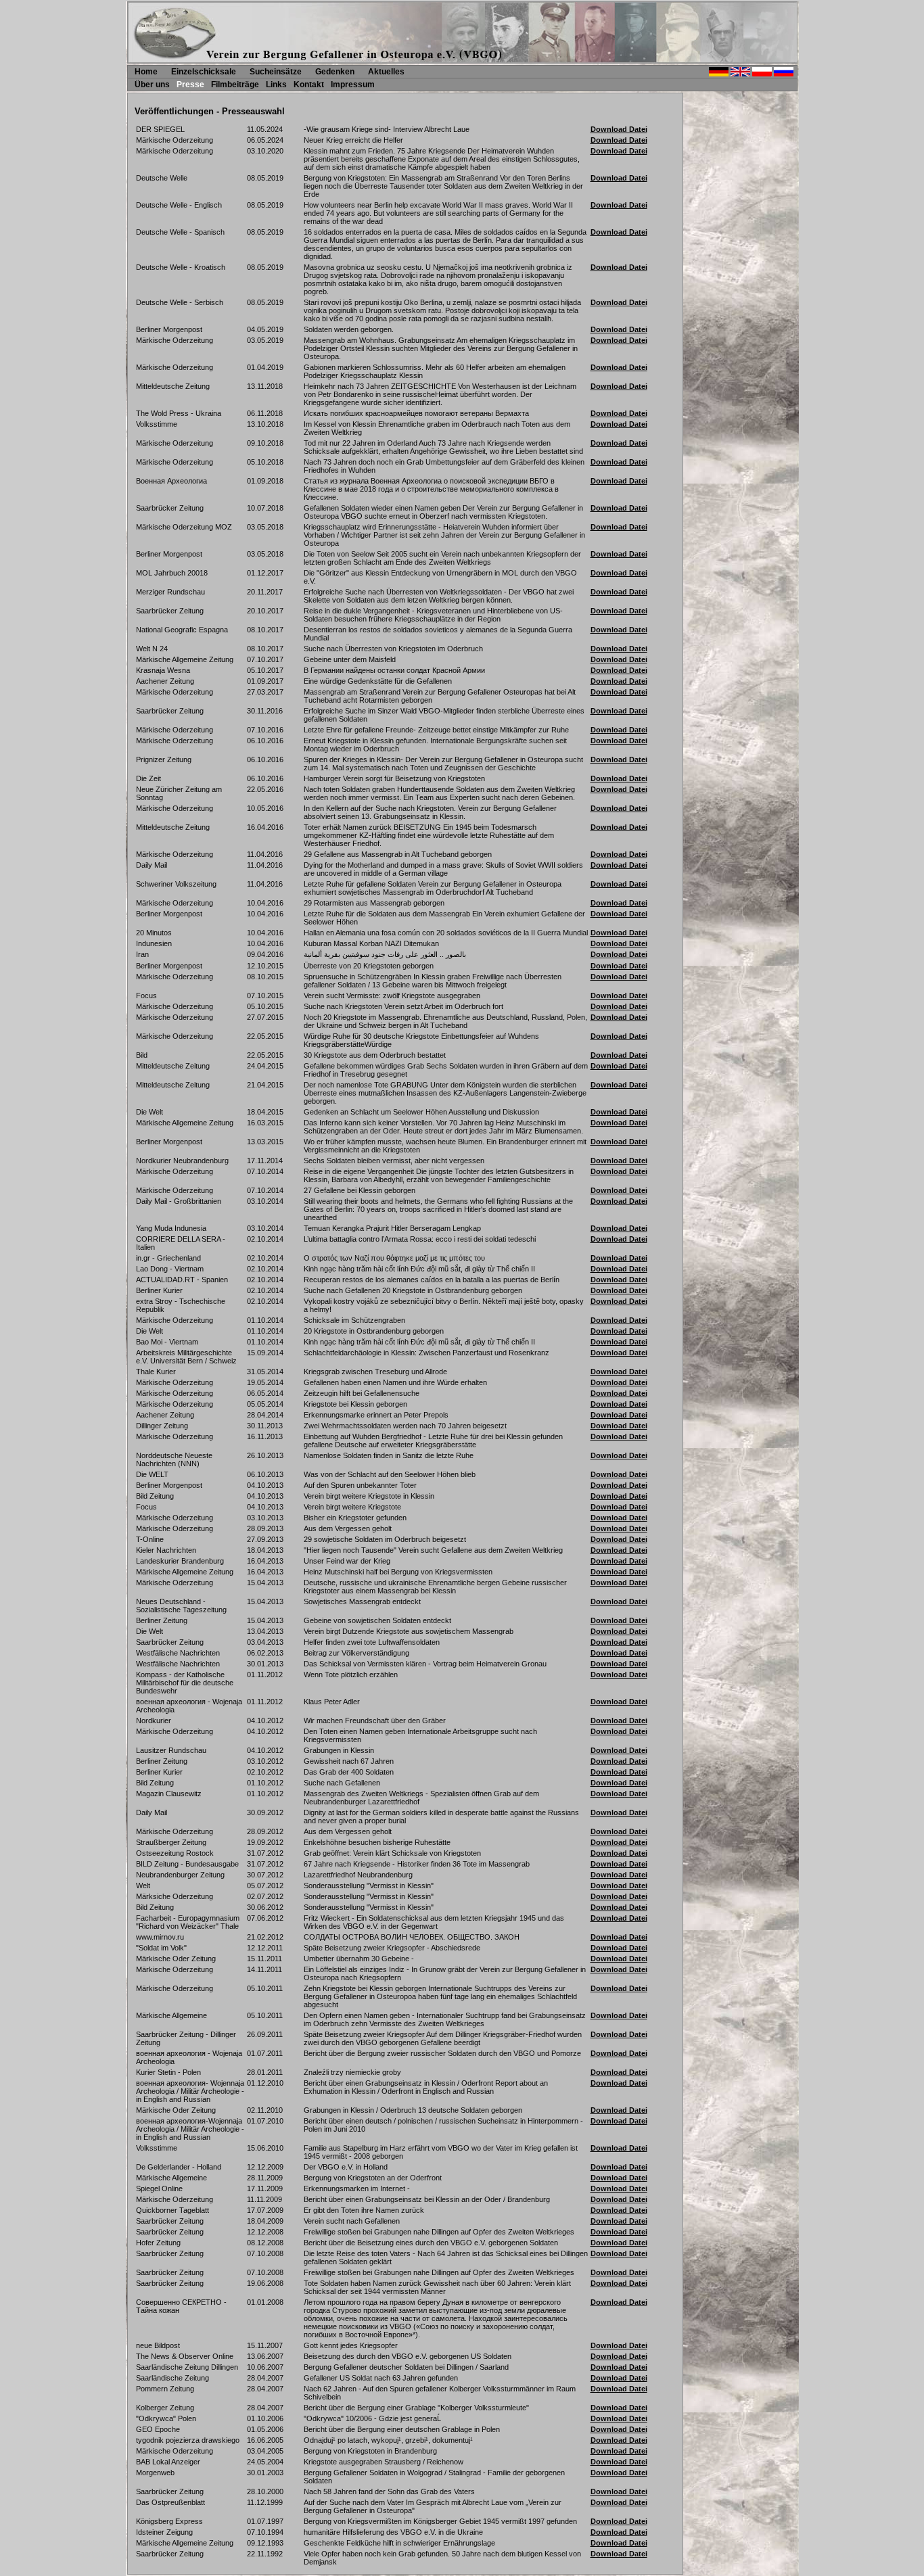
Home (146, 72)
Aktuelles (386, 72)
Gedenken (335, 72)
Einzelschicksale (204, 72)
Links (276, 85)
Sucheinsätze (276, 72)
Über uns (152, 85)
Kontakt (309, 85)
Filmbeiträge (235, 85)
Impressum (353, 85)
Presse (190, 85)
